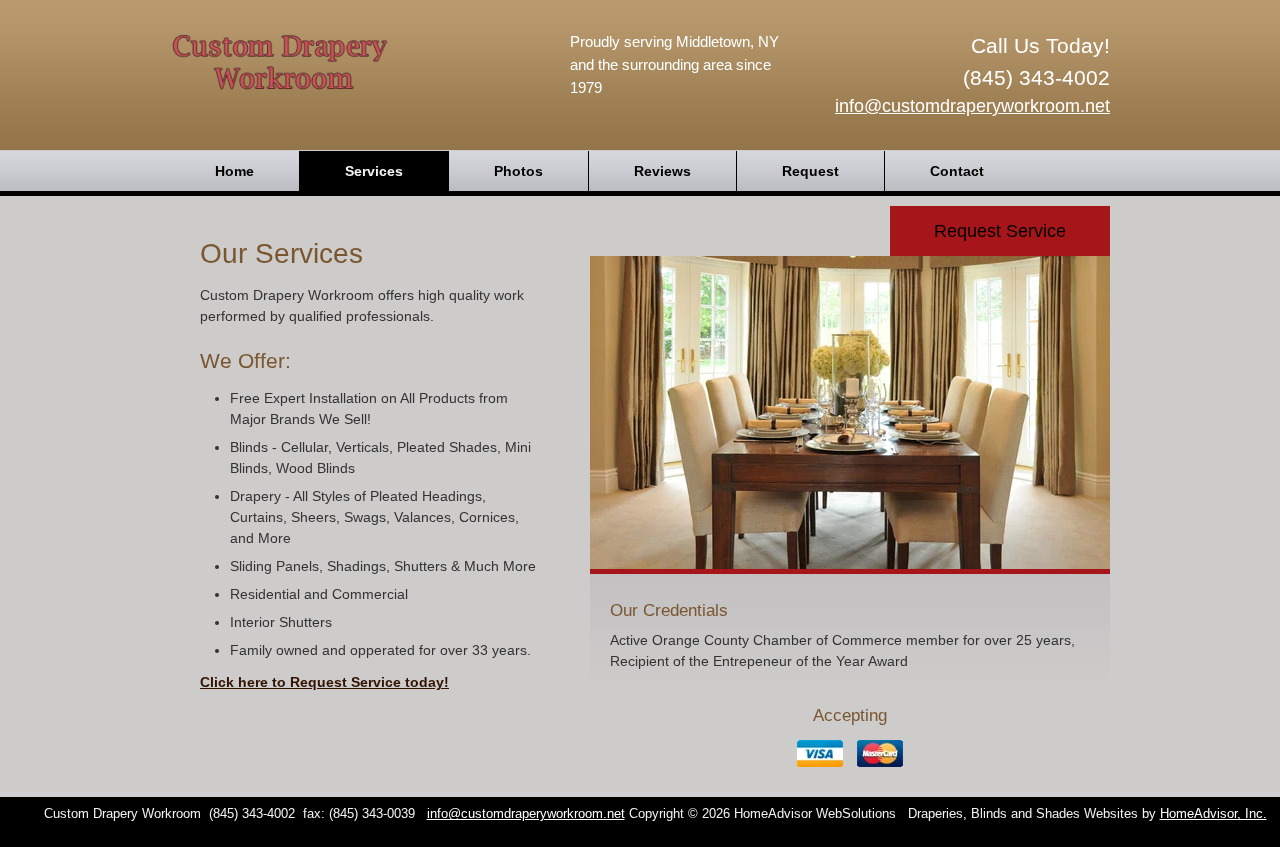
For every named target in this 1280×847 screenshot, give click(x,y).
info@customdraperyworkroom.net (972, 106)
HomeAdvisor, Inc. (1213, 814)
